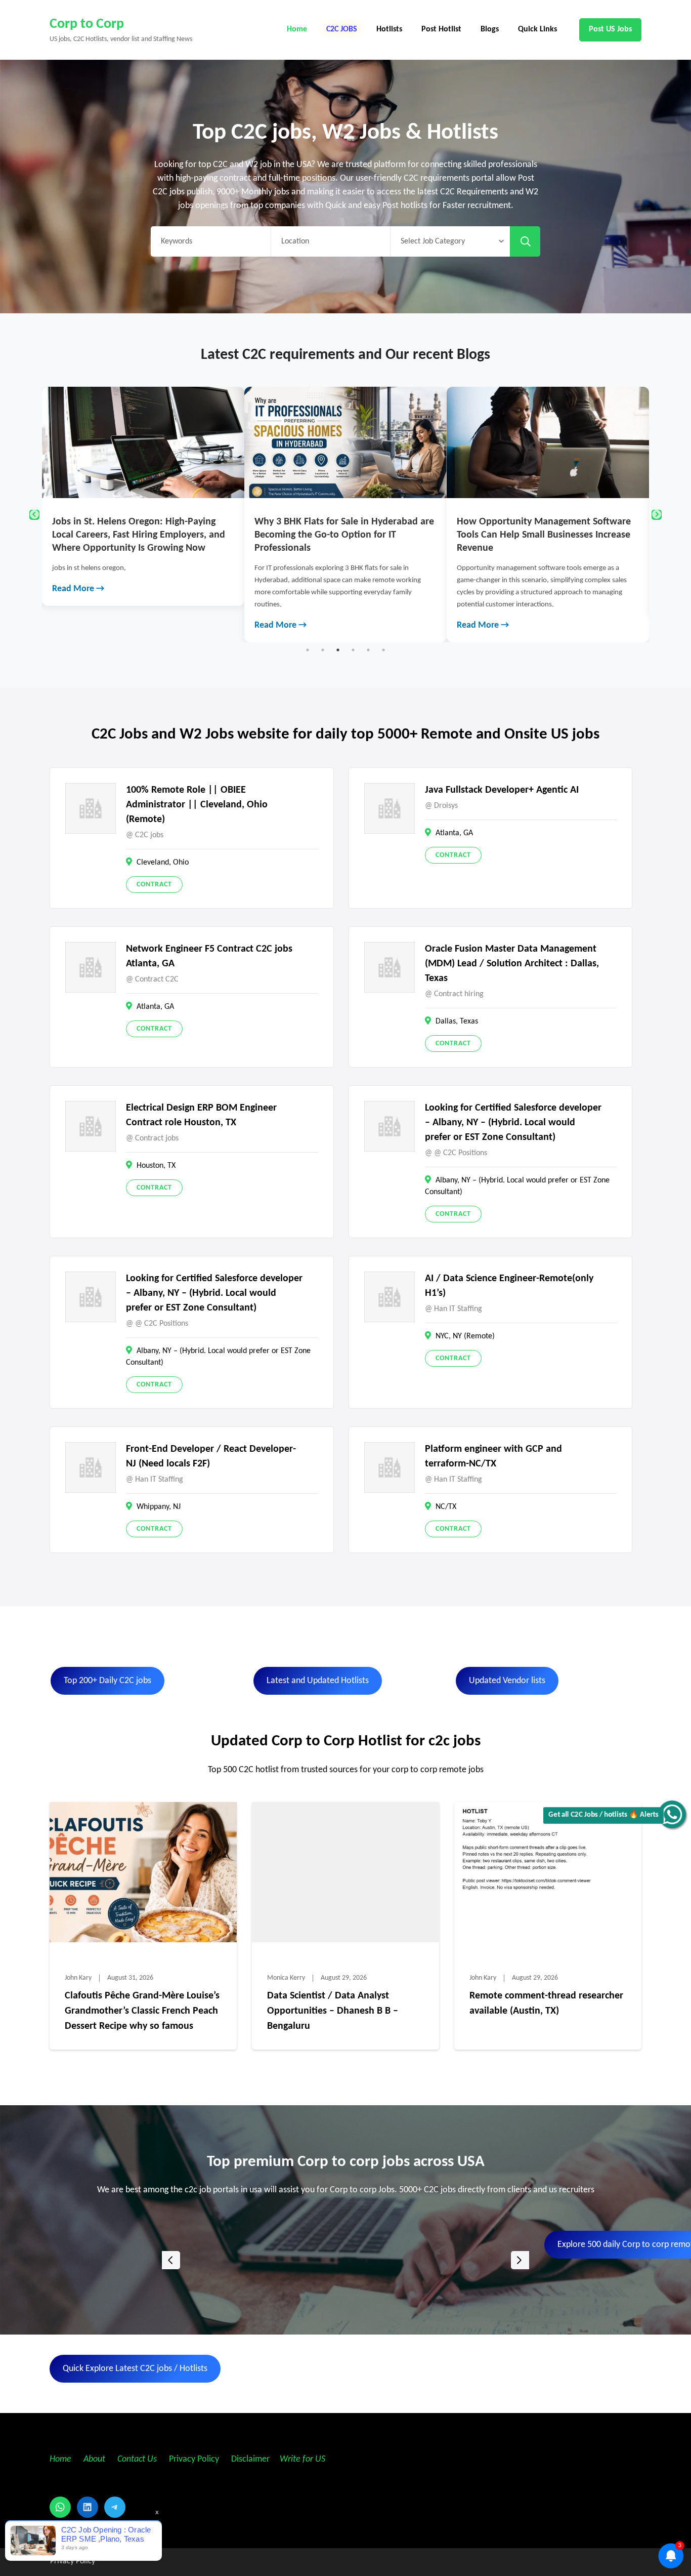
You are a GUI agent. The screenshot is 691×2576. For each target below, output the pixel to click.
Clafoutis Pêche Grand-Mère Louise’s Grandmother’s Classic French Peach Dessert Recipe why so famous (142, 2011)
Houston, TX (156, 1166)
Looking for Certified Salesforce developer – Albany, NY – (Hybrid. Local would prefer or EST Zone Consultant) (513, 1123)
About (95, 2459)
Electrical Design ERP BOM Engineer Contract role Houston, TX (201, 1115)
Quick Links (537, 29)
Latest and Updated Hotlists (318, 1681)
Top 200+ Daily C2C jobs (107, 1681)
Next (657, 515)
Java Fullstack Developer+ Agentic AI (502, 790)
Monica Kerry (286, 1978)
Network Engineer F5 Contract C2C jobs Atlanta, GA (209, 956)
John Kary (78, 1978)
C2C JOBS (342, 29)
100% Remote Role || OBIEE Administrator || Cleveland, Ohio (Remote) (197, 805)
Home (297, 29)
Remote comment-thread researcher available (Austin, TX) (546, 2003)
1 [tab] (308, 650)
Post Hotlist (441, 29)
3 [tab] (338, 650)
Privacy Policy (193, 2459)
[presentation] (171, 2260)
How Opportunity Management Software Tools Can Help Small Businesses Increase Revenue (341, 535)
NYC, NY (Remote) (465, 1336)
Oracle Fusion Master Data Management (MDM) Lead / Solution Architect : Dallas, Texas (512, 964)
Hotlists (389, 29)
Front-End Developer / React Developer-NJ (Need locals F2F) (211, 1457)
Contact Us (137, 2459)
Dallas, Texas (457, 1021)
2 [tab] (323, 650)
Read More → (78, 625)
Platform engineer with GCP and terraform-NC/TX (493, 1457)
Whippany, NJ (159, 1507)
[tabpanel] (143, 515)
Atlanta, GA (454, 833)
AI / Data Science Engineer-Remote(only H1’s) (509, 1286)
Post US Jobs (610, 29)
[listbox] (345, 2260)
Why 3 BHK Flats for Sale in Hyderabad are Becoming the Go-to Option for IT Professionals (142, 535)
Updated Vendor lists (507, 1681)
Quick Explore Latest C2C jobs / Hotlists (135, 2369)
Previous (34, 515)
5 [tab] (368, 650)
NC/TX (446, 1507)
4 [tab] (353, 650)
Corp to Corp (87, 24)
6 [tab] (383, 650)
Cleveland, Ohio (163, 863)
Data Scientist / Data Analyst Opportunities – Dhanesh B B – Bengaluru (333, 2011)
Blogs (490, 29)
